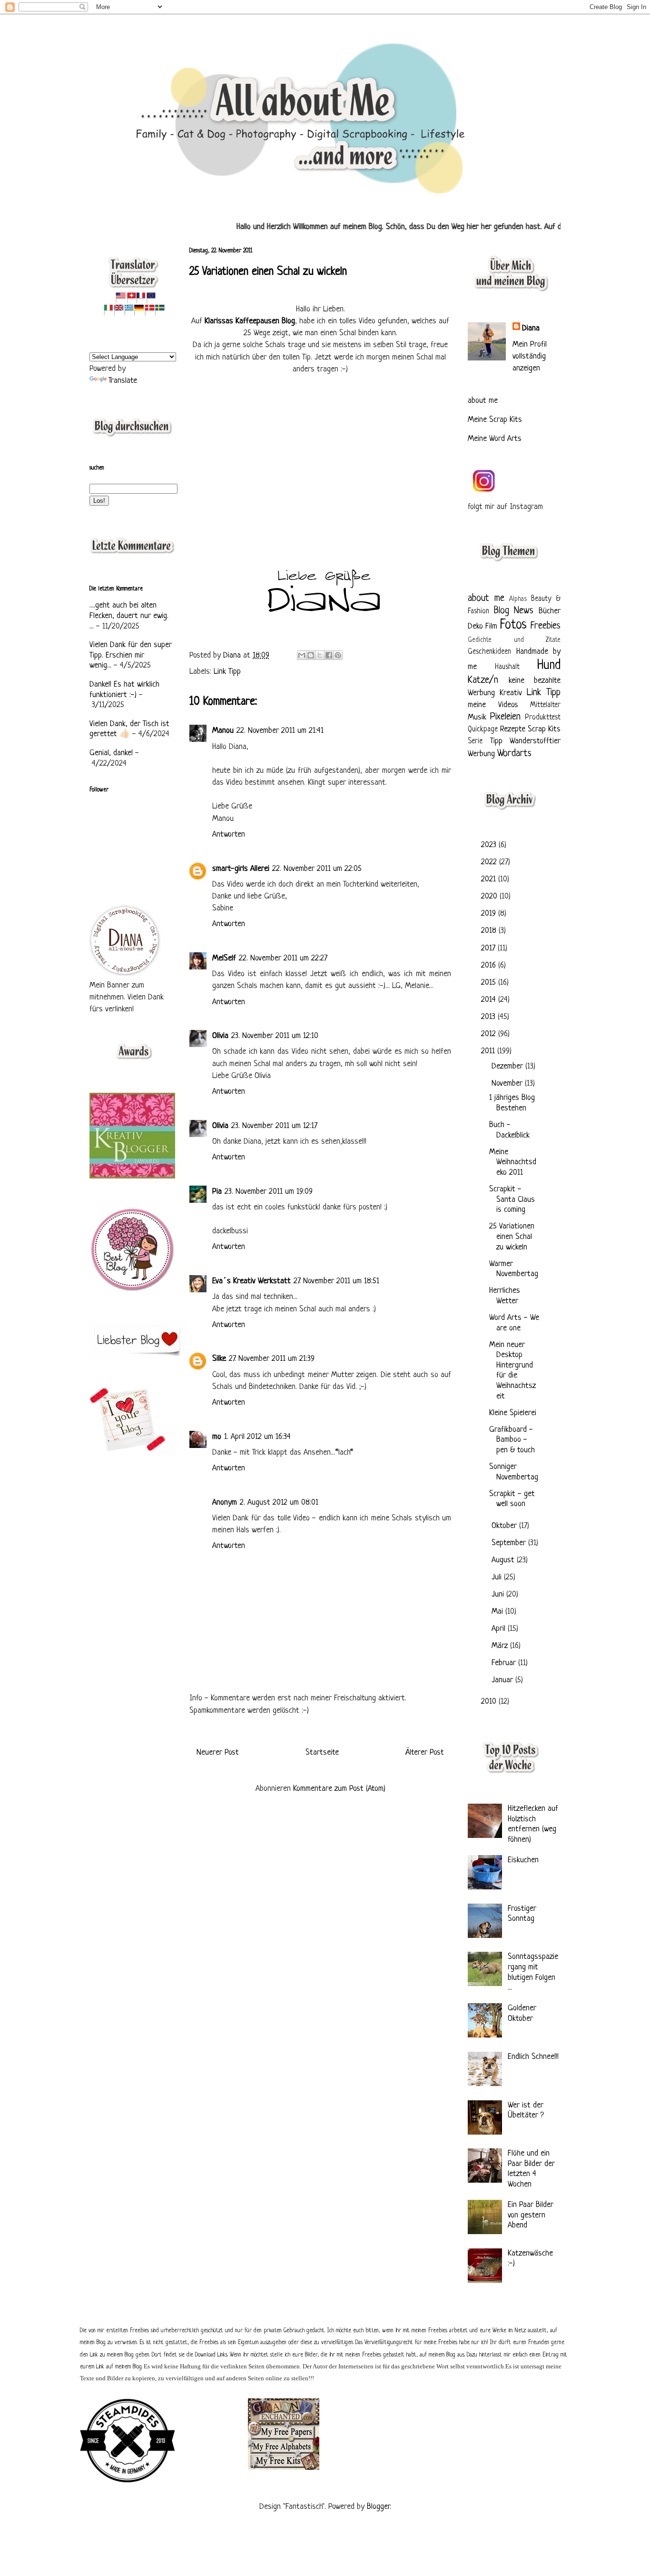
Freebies (546, 626)
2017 (489, 948)
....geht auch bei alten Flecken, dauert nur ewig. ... (129, 616)
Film (491, 626)
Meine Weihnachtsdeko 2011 (513, 1162)
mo (217, 1437)
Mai (498, 1612)
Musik (477, 717)
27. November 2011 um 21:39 (272, 1359)
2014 (490, 1000)
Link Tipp (227, 672)
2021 (490, 879)
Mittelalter (545, 705)
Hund (549, 666)
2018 (490, 931)
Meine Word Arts (495, 439)
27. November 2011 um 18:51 (336, 1281)
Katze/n (483, 680)
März (501, 1646)
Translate (123, 381)
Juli (498, 1577)
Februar (505, 1663)
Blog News (514, 611)
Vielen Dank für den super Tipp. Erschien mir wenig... (131, 655)
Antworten (229, 834)
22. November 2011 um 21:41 (280, 731)
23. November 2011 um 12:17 (274, 1126)
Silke (219, 1359)
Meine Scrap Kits (495, 420)
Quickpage (483, 730)
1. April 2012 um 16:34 (257, 1437)
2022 (490, 862)
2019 (490, 914)
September (510, 1543)
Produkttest (543, 718)
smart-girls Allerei (241, 869)
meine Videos (493, 705)
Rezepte (513, 729)
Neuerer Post (218, 1752)
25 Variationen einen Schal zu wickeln (512, 1237)
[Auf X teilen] (320, 655)
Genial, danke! (111, 753)
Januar (503, 1680)
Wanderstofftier (535, 741)
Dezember (508, 1066)
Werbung (481, 754)
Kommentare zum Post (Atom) (339, 1789)
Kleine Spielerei (513, 1413)
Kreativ (511, 693)
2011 (489, 1051)
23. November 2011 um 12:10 (275, 1036)
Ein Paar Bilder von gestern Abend (531, 2215)
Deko (475, 626)
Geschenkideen (489, 652)
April (500, 1629)
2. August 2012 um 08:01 (279, 1503)
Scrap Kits (544, 729)
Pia (217, 1192)
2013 (489, 1017)
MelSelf (224, 958)
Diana (233, 655)
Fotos (513, 625)
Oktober (505, 1526)
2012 (490, 1034)
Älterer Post (425, 1752)
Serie (475, 742)
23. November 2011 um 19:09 (269, 1192)
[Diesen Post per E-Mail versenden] (302, 655)
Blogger (378, 2507)
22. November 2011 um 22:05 (317, 869)
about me (483, 401)
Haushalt (507, 667)
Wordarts (514, 754)
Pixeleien (505, 717)
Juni (499, 1594)
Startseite (322, 1752)
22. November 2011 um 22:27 (283, 958)
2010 (490, 1702)
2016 (490, 965)
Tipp (496, 741)
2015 (490, 983)
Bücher (550, 611)
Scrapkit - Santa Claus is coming (512, 1199)
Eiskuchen (523, 1860)
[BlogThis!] (311, 655)
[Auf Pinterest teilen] (338, 655)
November (508, 1083)
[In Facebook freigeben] (329, 655)
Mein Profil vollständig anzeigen (530, 356)
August (504, 1560)
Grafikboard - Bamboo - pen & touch (512, 1440)
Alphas (518, 599)
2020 (490, 896)
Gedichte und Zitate (514, 640)
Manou (223, 731)
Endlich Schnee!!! (533, 2057)
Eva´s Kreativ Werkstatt (251, 1281)
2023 (490, 845)
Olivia (220, 1036)
